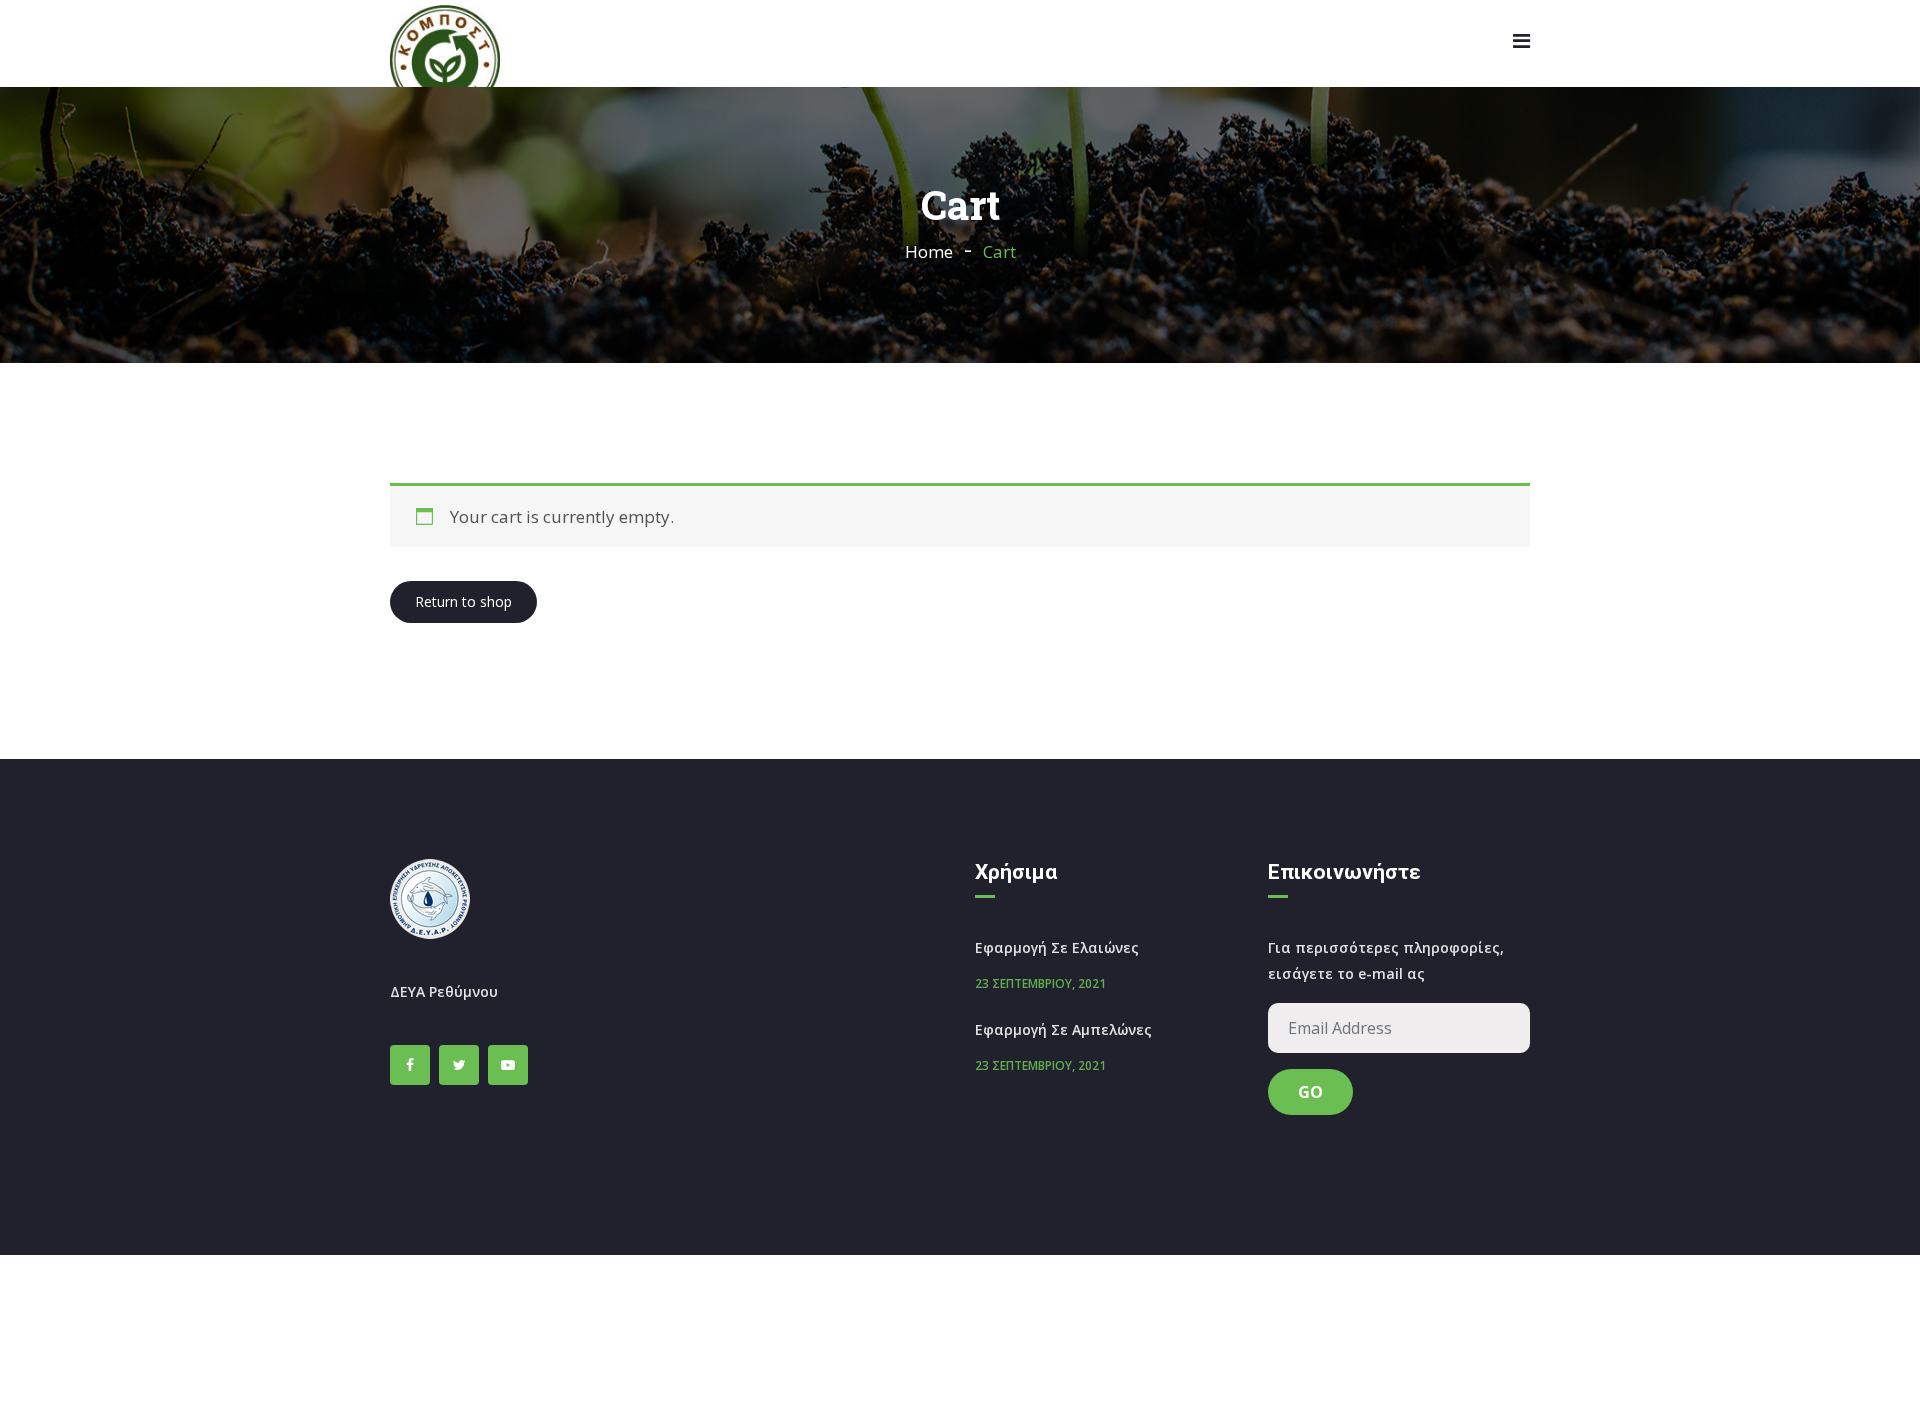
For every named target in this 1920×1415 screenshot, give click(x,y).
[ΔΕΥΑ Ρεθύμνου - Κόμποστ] (445, 61)
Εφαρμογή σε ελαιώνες (1057, 947)
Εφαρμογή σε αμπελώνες (1063, 1029)
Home (929, 251)
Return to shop (463, 601)
